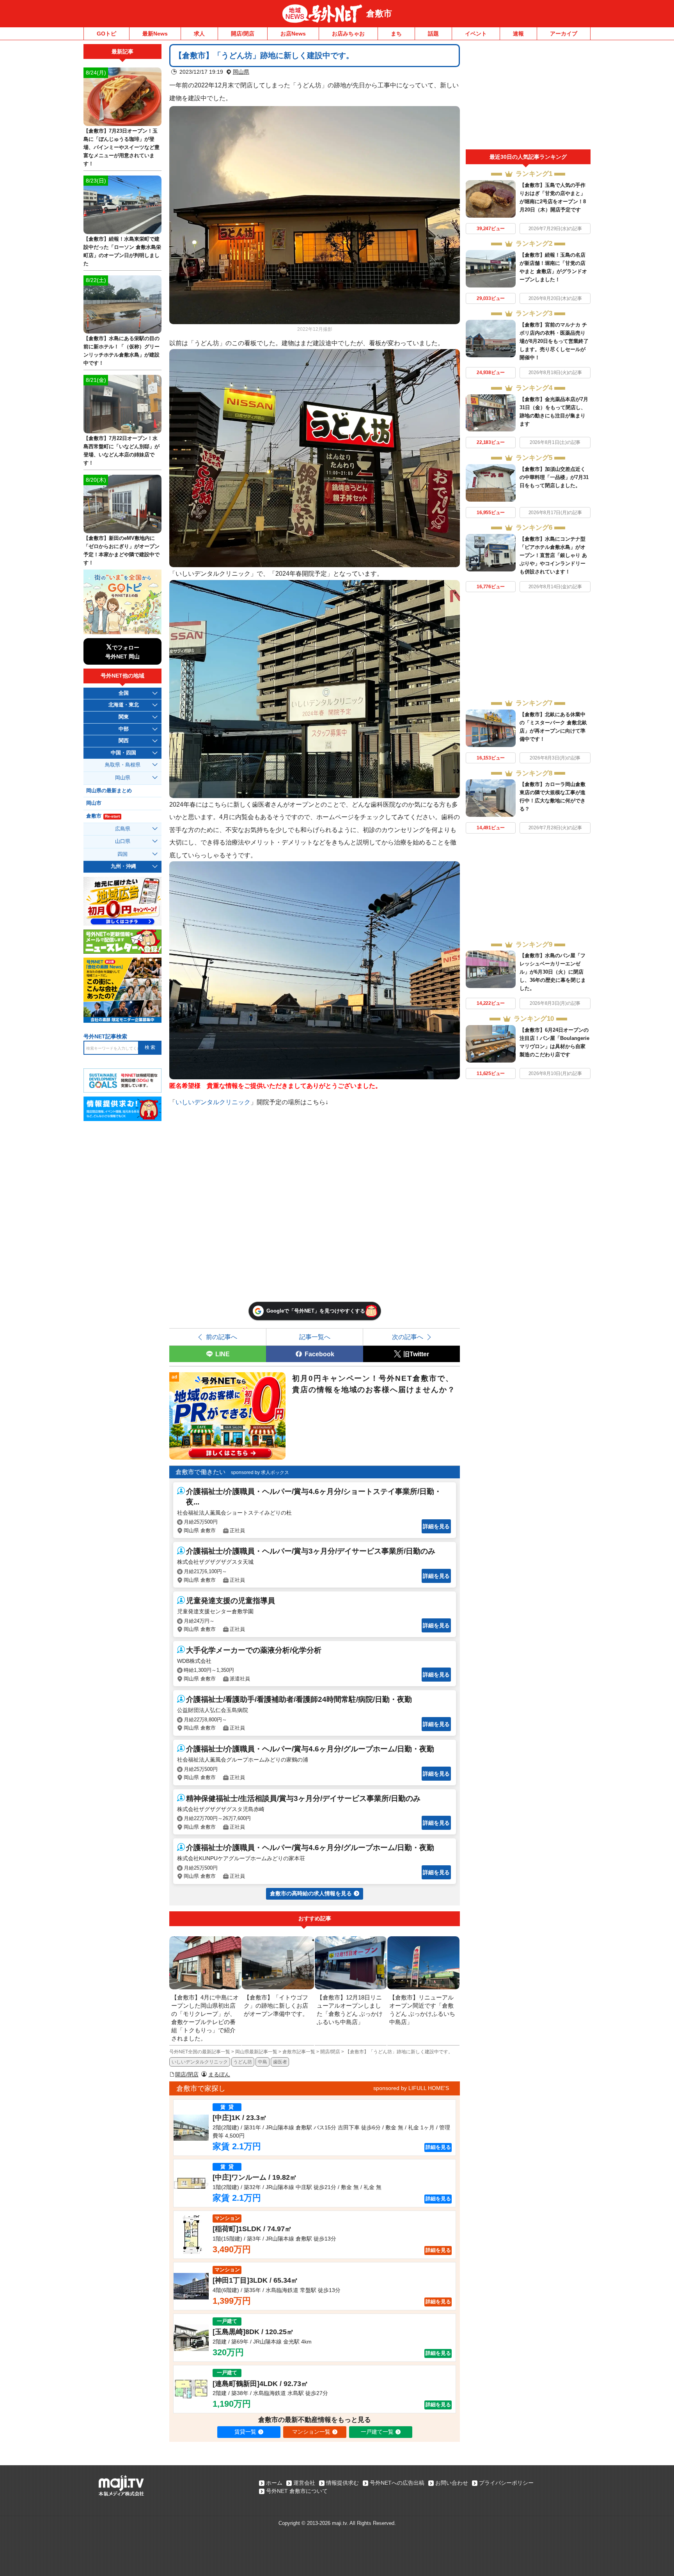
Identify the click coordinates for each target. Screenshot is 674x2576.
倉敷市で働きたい (200, 1472)
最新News (155, 34)
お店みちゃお (348, 34)
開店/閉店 (243, 34)
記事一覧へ (315, 1337)
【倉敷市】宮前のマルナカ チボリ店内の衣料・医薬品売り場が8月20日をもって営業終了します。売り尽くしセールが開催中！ (554, 341)
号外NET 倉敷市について (297, 2491)
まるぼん (219, 2074)
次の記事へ (408, 1337)
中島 (263, 2062)
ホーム (274, 2483)
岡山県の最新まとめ (109, 791)
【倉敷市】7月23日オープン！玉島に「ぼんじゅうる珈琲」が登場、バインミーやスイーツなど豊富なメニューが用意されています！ (121, 147)
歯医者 (280, 2062)
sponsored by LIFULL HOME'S (411, 2088)
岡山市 (94, 803)
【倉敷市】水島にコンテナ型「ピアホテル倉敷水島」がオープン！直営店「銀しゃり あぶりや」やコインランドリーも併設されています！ (553, 555)
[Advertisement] (528, 97)
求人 (199, 34)
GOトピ (106, 34)
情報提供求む (342, 2483)
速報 (518, 34)
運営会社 (304, 2483)
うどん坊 (243, 2062)
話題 (433, 34)
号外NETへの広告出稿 (397, 2483)
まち (396, 34)
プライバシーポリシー (506, 2483)
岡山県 (241, 72)
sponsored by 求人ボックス (260, 1473)
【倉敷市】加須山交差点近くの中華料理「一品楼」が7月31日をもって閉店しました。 (554, 477)
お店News (293, 34)
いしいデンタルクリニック (213, 1102)
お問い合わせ (452, 2483)
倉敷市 (379, 13)
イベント (476, 34)
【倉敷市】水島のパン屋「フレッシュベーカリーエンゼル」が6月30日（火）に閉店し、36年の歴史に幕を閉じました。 (553, 972)
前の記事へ (222, 1337)
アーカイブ (564, 34)
